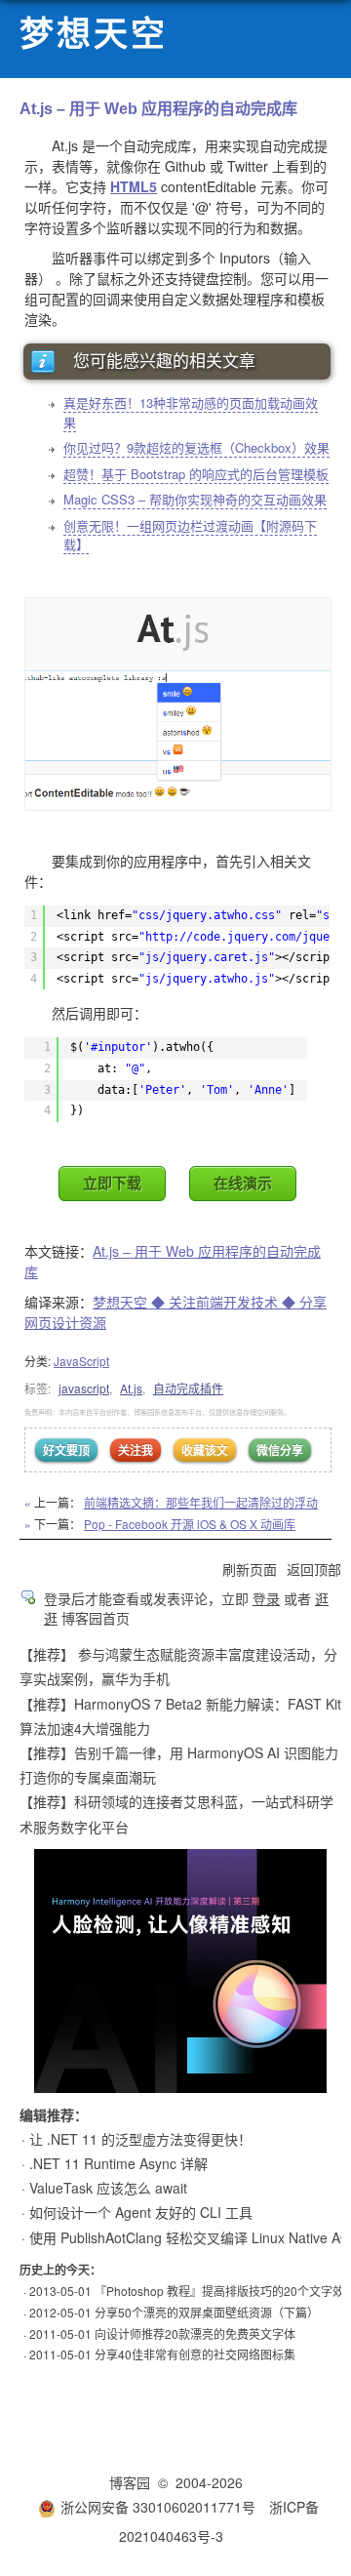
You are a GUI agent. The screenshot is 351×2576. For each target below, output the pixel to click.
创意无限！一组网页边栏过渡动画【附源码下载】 (190, 535)
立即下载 (112, 1183)
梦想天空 (94, 35)
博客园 (130, 2482)
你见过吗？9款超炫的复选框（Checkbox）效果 (196, 447)
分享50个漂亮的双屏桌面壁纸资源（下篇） (207, 2312)
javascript (84, 1388)
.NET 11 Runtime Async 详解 (118, 2163)
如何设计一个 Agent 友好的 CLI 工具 (141, 2212)
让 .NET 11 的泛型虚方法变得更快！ (140, 2139)
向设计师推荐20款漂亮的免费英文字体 (195, 2334)
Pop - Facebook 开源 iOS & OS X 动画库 (190, 1524)
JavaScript (81, 1361)
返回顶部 (314, 1569)
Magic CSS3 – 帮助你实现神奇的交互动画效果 (195, 499)
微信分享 (280, 1450)
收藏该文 (205, 1450)
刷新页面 (250, 1569)
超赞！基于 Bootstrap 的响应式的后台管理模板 (196, 474)
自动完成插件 (188, 1388)
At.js (131, 1388)
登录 (266, 1598)
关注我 (136, 1450)
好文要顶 (66, 1450)
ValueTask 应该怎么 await (108, 2188)
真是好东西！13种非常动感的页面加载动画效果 (191, 412)
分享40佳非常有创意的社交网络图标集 (195, 2354)
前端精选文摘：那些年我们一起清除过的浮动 (201, 1502)
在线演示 (243, 1183)
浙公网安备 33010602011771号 (158, 2507)
